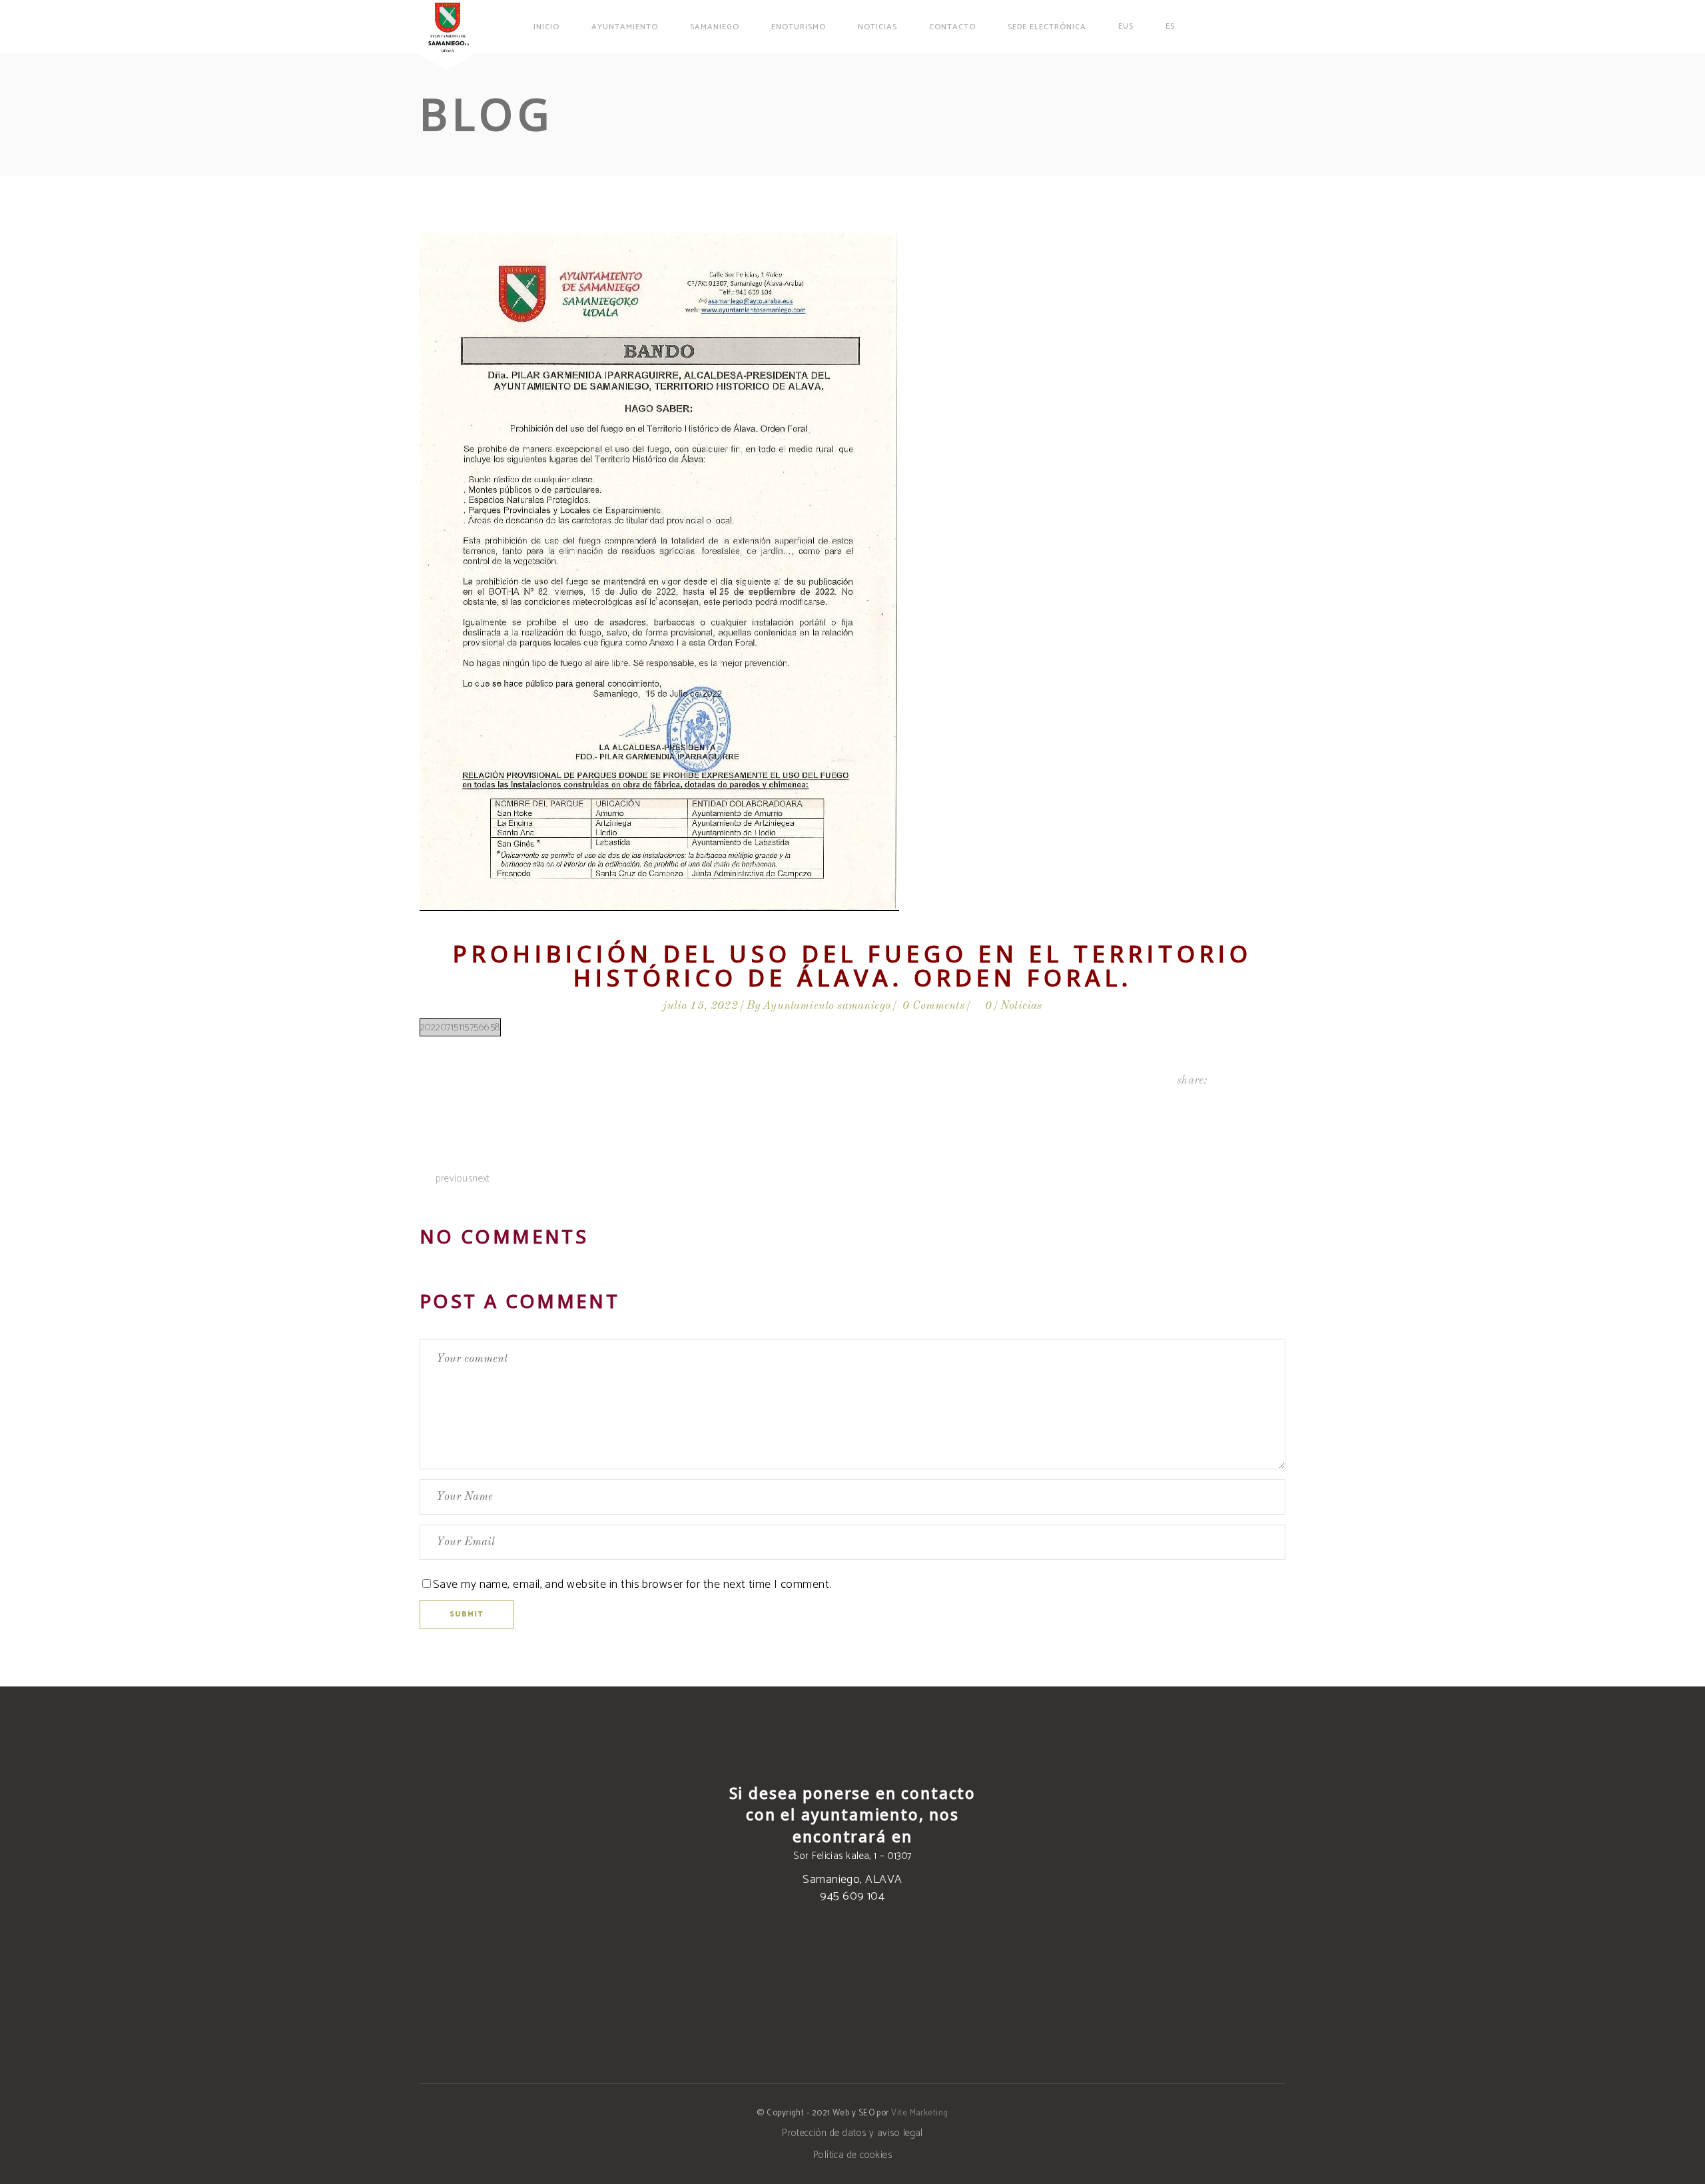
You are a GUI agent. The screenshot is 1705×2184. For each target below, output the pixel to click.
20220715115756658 (460, 1027)
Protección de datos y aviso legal (852, 2133)
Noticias (1021, 1006)
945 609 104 (852, 1896)
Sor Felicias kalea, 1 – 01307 (852, 1856)
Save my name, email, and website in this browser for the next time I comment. (632, 1585)
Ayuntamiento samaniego (827, 1006)
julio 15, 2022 (700, 1006)
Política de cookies (853, 2155)
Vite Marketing (919, 2113)
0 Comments (933, 1006)
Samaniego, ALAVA (852, 1880)
